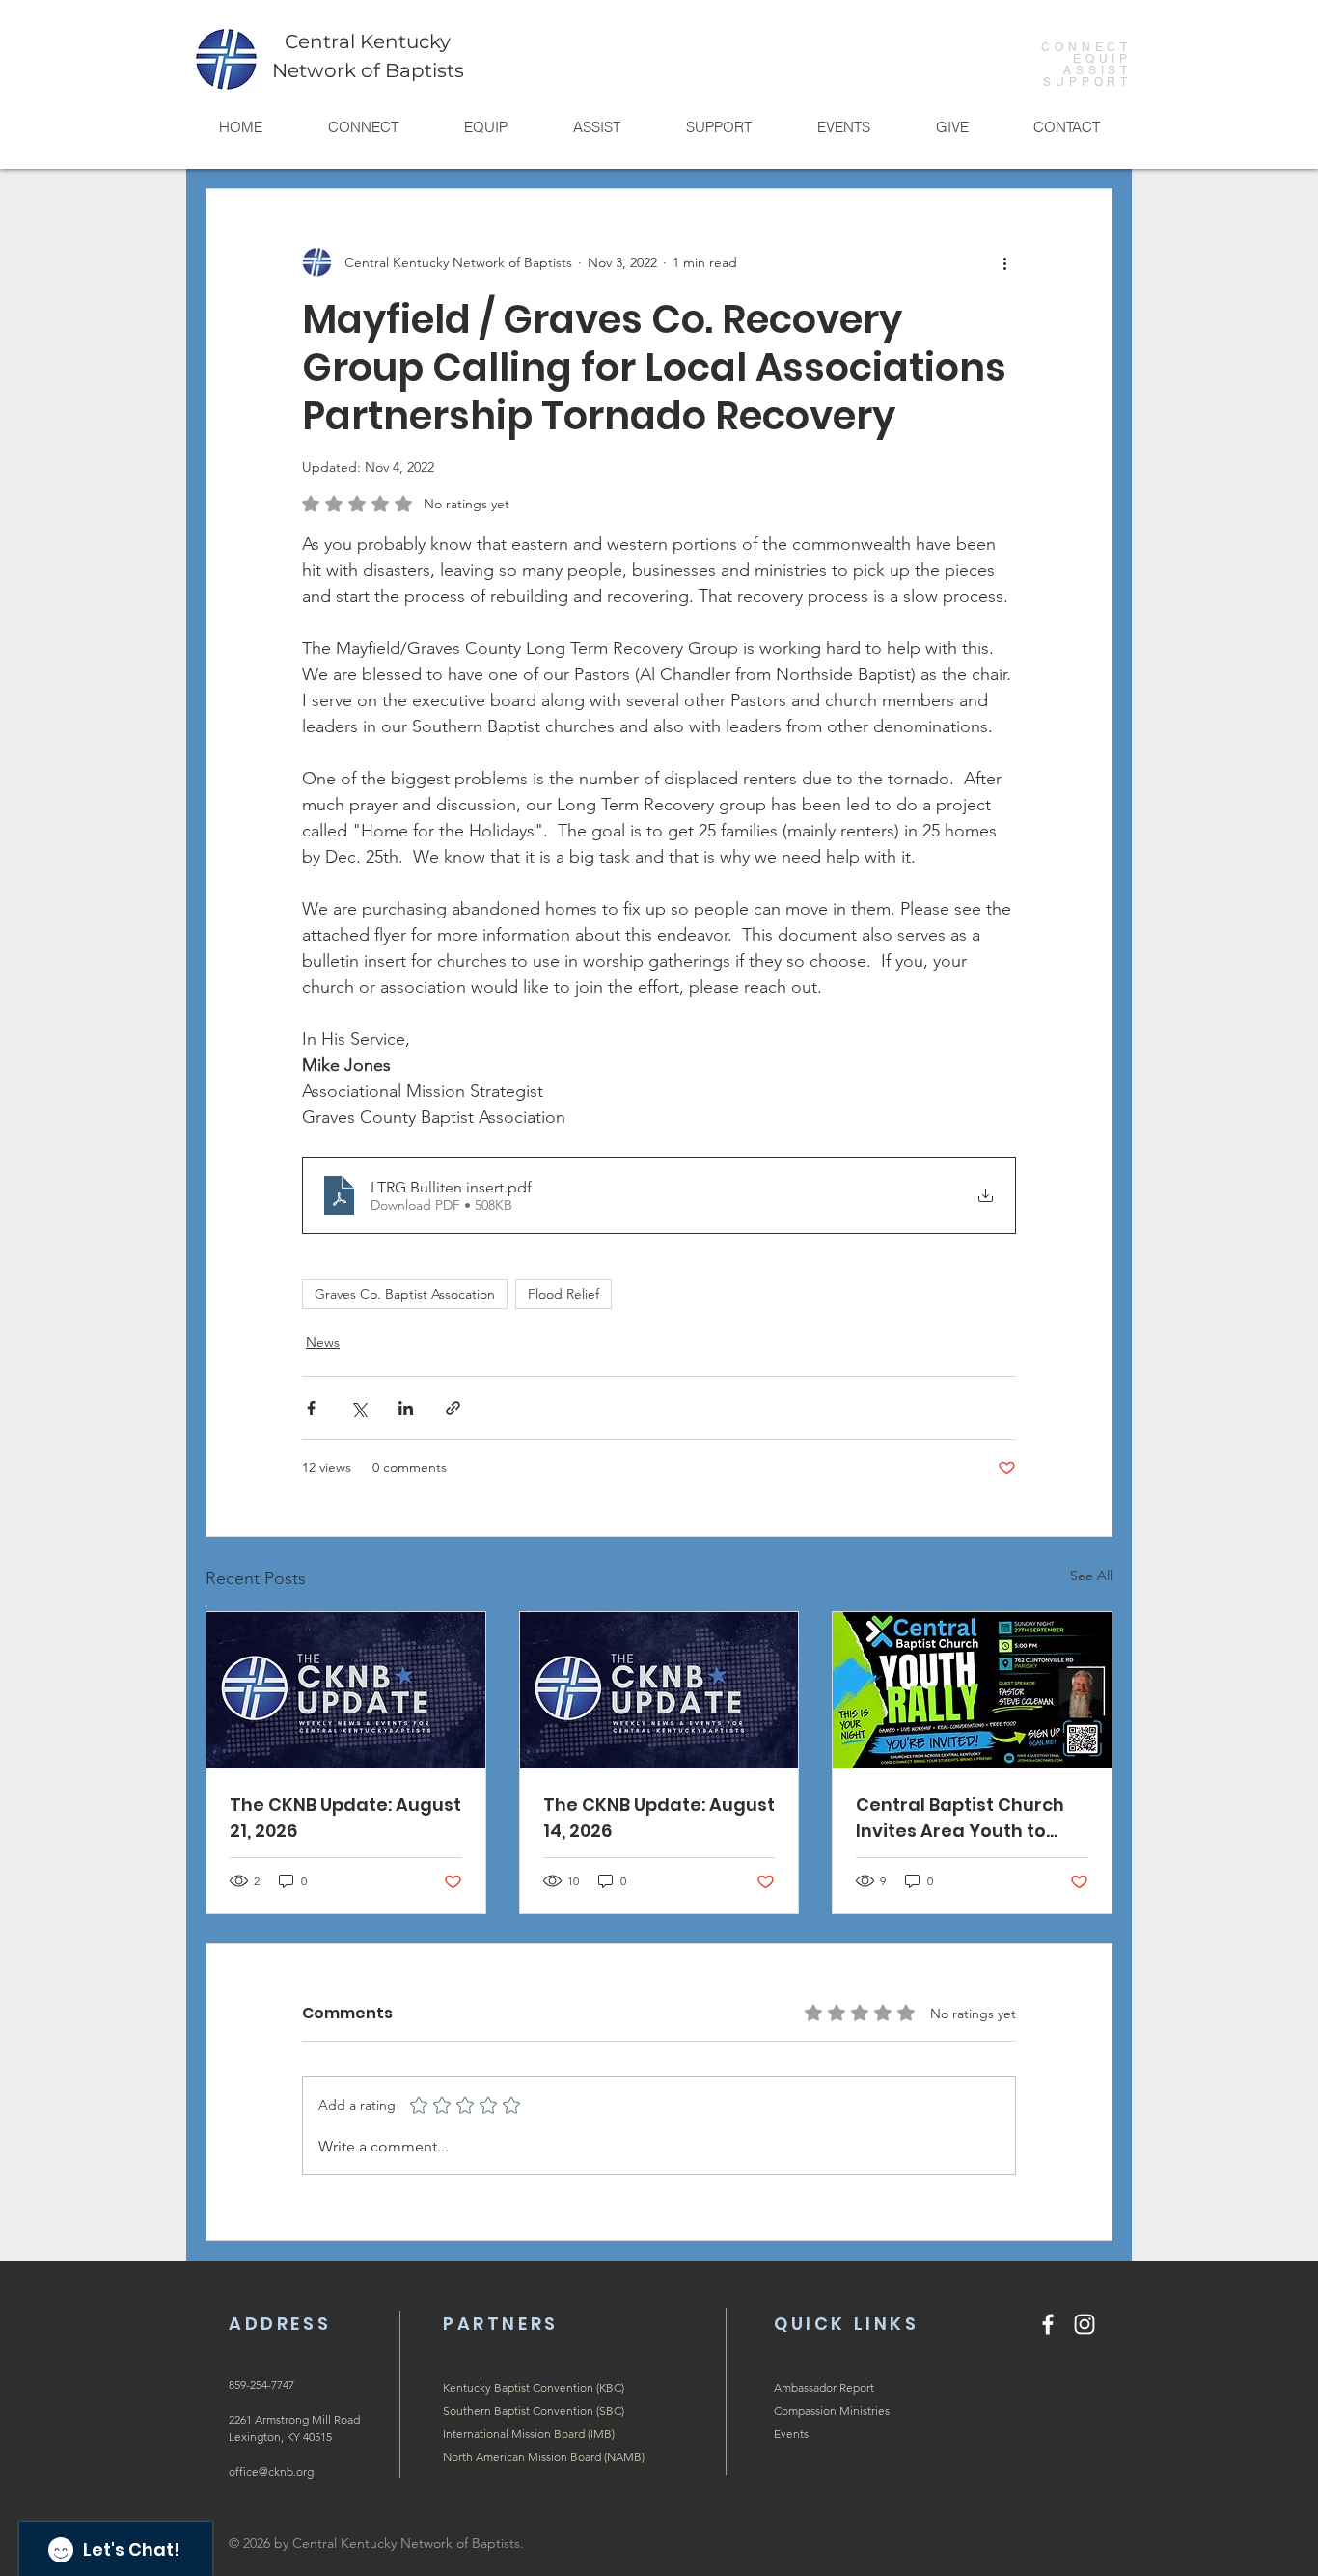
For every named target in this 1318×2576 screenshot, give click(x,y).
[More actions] (1004, 262)
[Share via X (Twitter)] (358, 1408)
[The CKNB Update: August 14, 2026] (659, 1690)
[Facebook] (1048, 2324)
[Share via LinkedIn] (406, 1408)
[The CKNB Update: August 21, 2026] (346, 1690)
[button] (362, 127)
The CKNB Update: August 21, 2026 (345, 1818)
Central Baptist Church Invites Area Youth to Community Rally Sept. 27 (970, 1818)
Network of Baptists (368, 70)
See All (1091, 1576)
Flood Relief (563, 1294)
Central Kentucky (368, 41)
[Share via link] (453, 1408)
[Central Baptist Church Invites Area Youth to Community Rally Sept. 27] (972, 1690)
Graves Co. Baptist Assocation (405, 1294)
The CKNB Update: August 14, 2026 (659, 1818)
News (323, 1342)
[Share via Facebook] (311, 1408)
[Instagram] (1085, 2324)
